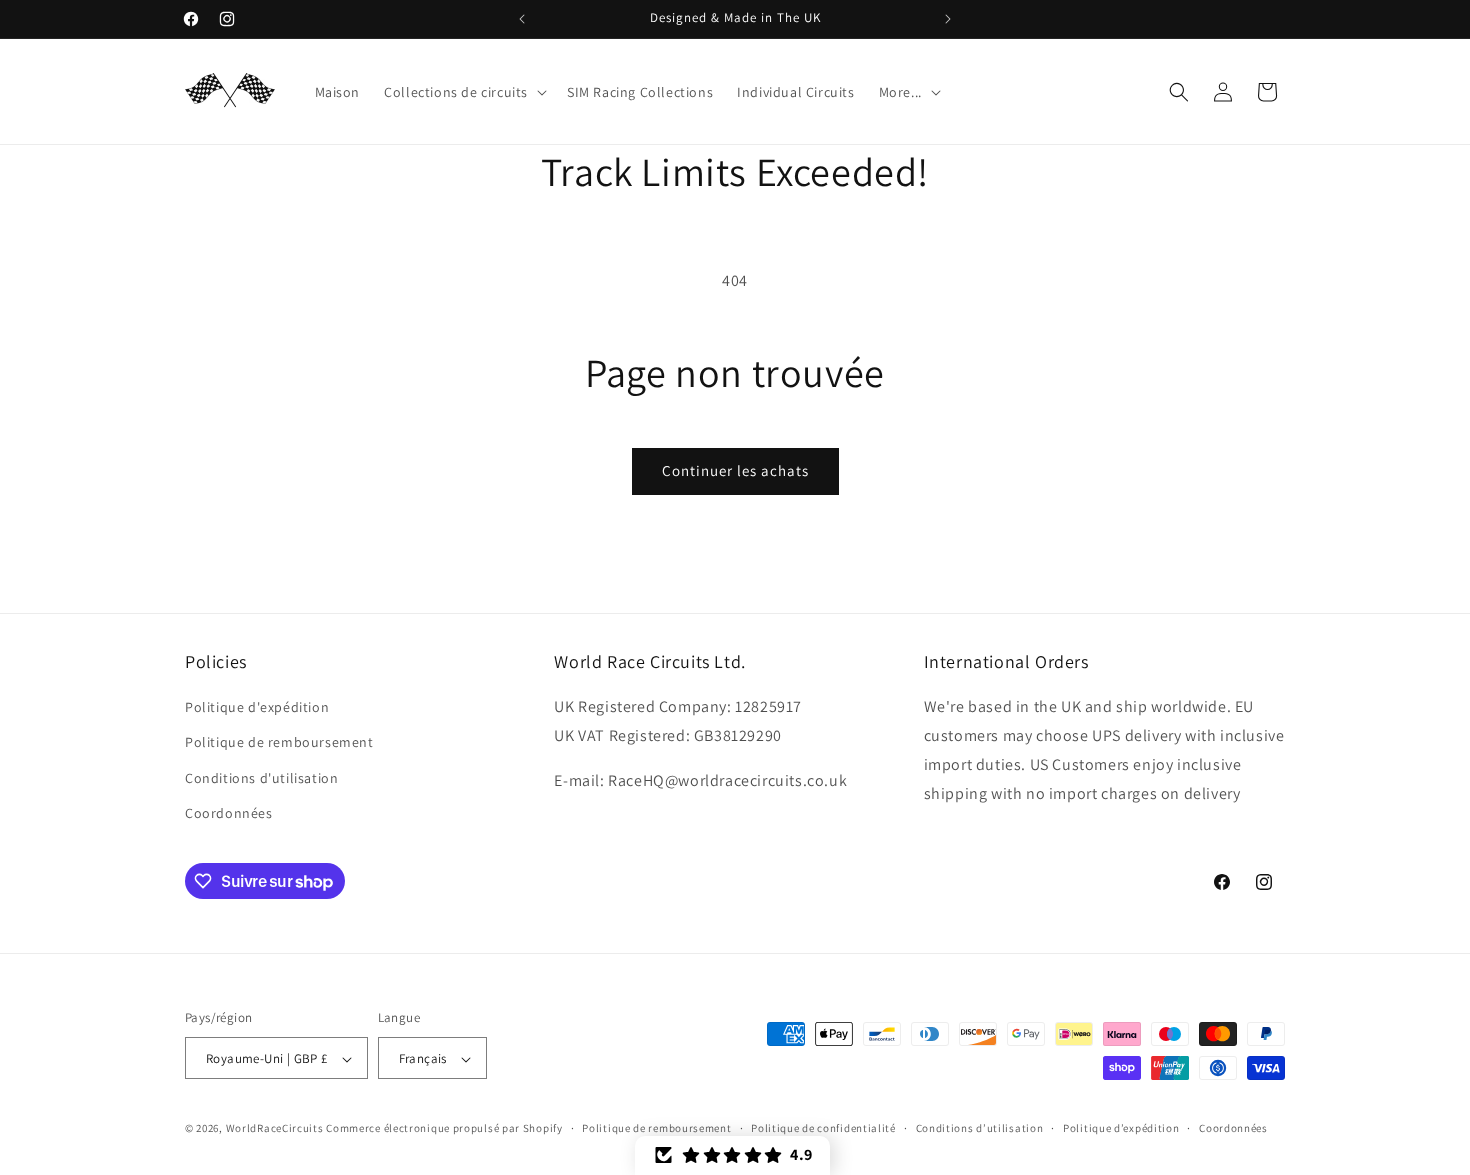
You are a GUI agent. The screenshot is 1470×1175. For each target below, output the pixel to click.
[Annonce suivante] (948, 19)
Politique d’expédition (1121, 1128)
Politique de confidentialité (823, 1128)
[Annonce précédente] (522, 19)
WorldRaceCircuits (275, 1129)
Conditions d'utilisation (261, 778)
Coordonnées (229, 813)
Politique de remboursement (279, 743)
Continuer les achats (735, 470)
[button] (463, 92)
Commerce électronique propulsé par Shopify (444, 1129)
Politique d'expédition (257, 707)
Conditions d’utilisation (980, 1128)
